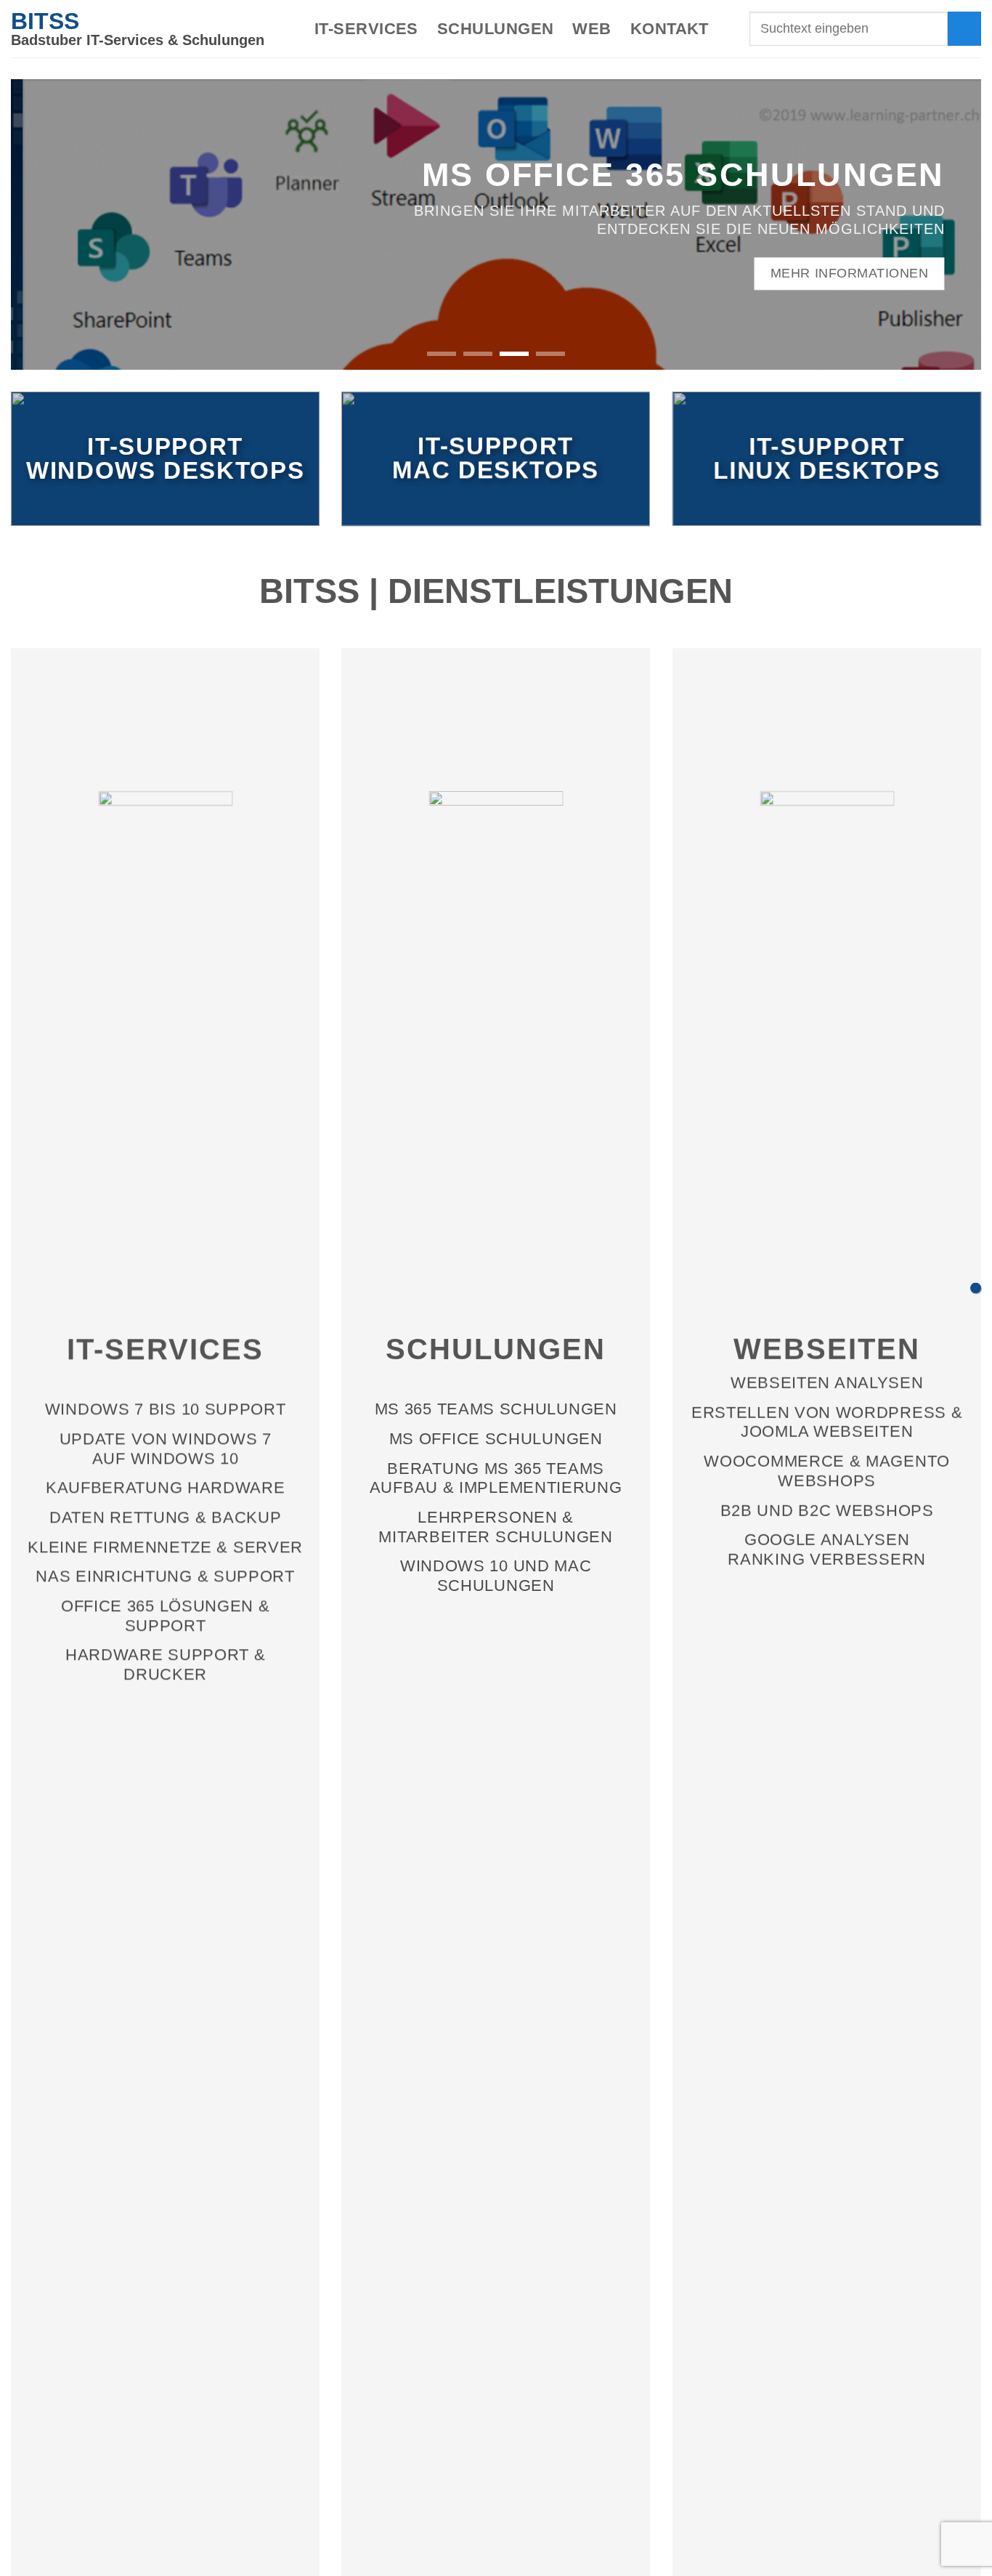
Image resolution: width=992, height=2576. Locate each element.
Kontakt (670, 29)
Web (591, 29)
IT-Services (366, 29)
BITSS (45, 21)
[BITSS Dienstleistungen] (976, 1288)
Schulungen (495, 29)
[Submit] (964, 28)
